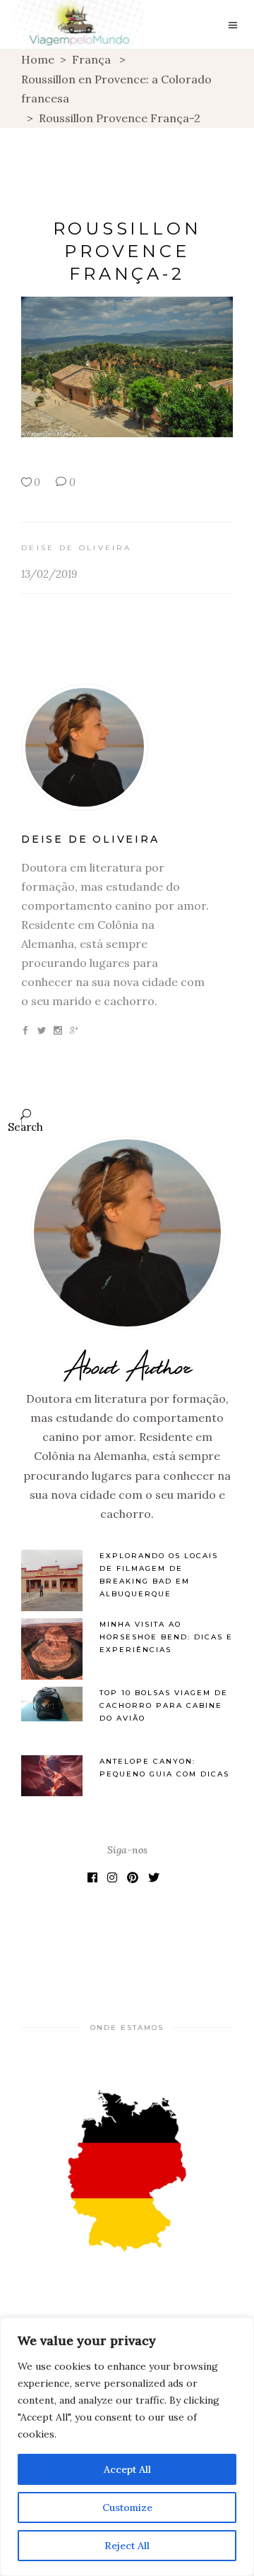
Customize (127, 2507)
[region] (127, 2447)
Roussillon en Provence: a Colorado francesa (116, 89)
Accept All (127, 2469)
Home (38, 59)
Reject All (127, 2546)
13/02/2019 (49, 574)
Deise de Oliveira (76, 548)
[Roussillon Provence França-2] (127, 747)
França (91, 59)
